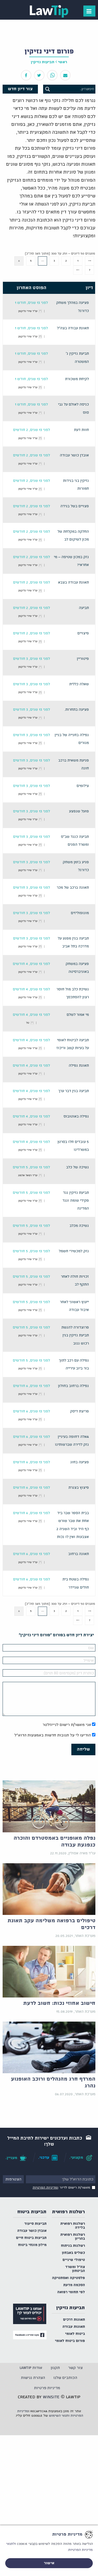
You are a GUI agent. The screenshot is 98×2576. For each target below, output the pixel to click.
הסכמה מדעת (74, 2285)
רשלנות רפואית (68, 2212)
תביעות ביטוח (32, 2212)
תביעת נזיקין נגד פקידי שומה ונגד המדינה (76, 1201)
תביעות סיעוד (35, 2224)
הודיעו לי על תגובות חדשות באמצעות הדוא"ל (53, 1735)
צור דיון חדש (20, 89)
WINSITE (51, 2397)
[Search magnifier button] (48, 89)
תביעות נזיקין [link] (43, 62)
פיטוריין (83, 659)
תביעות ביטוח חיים (31, 2238)
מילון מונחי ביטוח (32, 2245)
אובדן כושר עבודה (74, 455)
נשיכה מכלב (79, 1226)
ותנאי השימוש (59, 2416)
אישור (49, 2563)
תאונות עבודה (74, 2327)
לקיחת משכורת (77, 379)
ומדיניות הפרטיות (45, 2188)
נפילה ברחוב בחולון (73, 1386)
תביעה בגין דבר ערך (74, 1091)
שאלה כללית (79, 684)
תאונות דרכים (74, 2320)
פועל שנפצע (79, 811)
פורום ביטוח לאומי (70, 2341)
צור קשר (75, 2368)
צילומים (83, 786)
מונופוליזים (80, 913)
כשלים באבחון (73, 2253)
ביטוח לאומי (75, 2334)
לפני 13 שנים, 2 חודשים (31, 430)
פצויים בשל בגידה (75, 506)
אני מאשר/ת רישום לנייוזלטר (67, 1725)
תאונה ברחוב (79, 1554)
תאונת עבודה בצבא (73, 583)
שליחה (83, 1749)
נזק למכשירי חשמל (74, 1251)
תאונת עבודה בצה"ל (73, 328)
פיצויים (83, 633)
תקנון (55, 2368)
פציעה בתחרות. (77, 710)
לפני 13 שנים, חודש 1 (31, 303)
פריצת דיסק (79, 1411)
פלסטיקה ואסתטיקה (68, 2278)
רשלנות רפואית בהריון (73, 2237)
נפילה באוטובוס (76, 1117)
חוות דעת (81, 430)
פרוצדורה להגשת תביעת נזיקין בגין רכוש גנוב (75, 1336)
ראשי (63, 62)
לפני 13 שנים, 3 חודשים (31, 659)
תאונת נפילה (79, 1066)
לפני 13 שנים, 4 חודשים (31, 964)
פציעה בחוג (80, 1462)
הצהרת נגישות (33, 2378)
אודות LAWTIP (31, 2368)
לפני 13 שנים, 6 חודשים (31, 1386)
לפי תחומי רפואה (71, 2292)
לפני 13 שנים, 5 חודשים (31, 1167)
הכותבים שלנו (65, 2378)
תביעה (84, 608)
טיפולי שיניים (74, 2260)
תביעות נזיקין (71, 2308)
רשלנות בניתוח (73, 2246)
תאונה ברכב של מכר (73, 888)
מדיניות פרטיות (47, 2388)
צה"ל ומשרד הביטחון (75, 2269)
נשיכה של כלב (77, 1167)
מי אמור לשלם (78, 1015)
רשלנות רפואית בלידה (73, 2226)
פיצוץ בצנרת (79, 1488)
